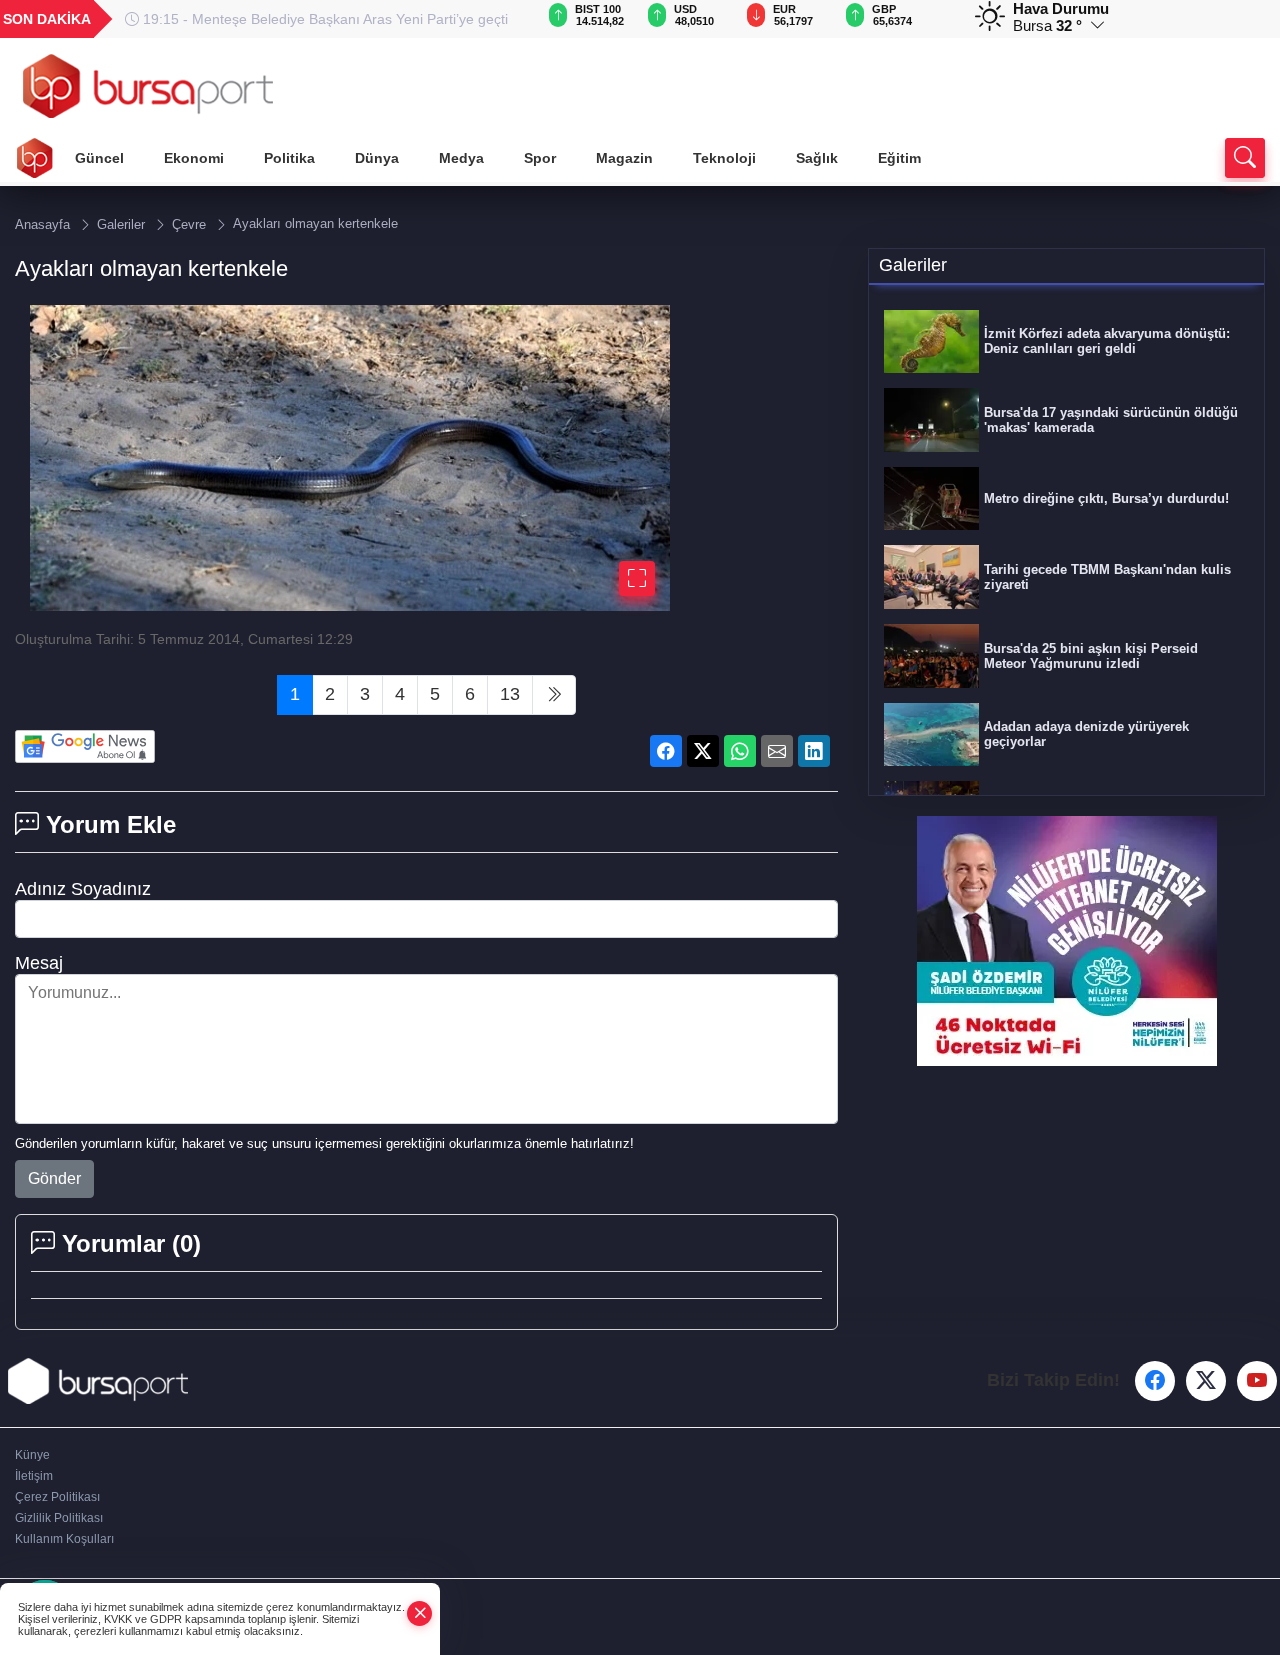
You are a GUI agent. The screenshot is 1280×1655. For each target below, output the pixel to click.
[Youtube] (1257, 1381)
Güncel (99, 158)
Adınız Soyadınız (83, 889)
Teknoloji (724, 158)
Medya (461, 158)
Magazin (624, 158)
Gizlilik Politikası (59, 1518)
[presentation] (494, 19)
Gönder (54, 1178)
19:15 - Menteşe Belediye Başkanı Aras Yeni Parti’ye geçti (323, 19)
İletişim (34, 1476)
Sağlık (817, 158)
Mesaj (39, 963)
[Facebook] (1155, 1381)
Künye (32, 1455)
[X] (1206, 1381)
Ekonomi (194, 158)
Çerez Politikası (57, 1497)
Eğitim (899, 158)
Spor (540, 158)
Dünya (377, 158)
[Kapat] (420, 1613)
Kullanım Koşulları (64, 1539)
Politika (289, 158)
